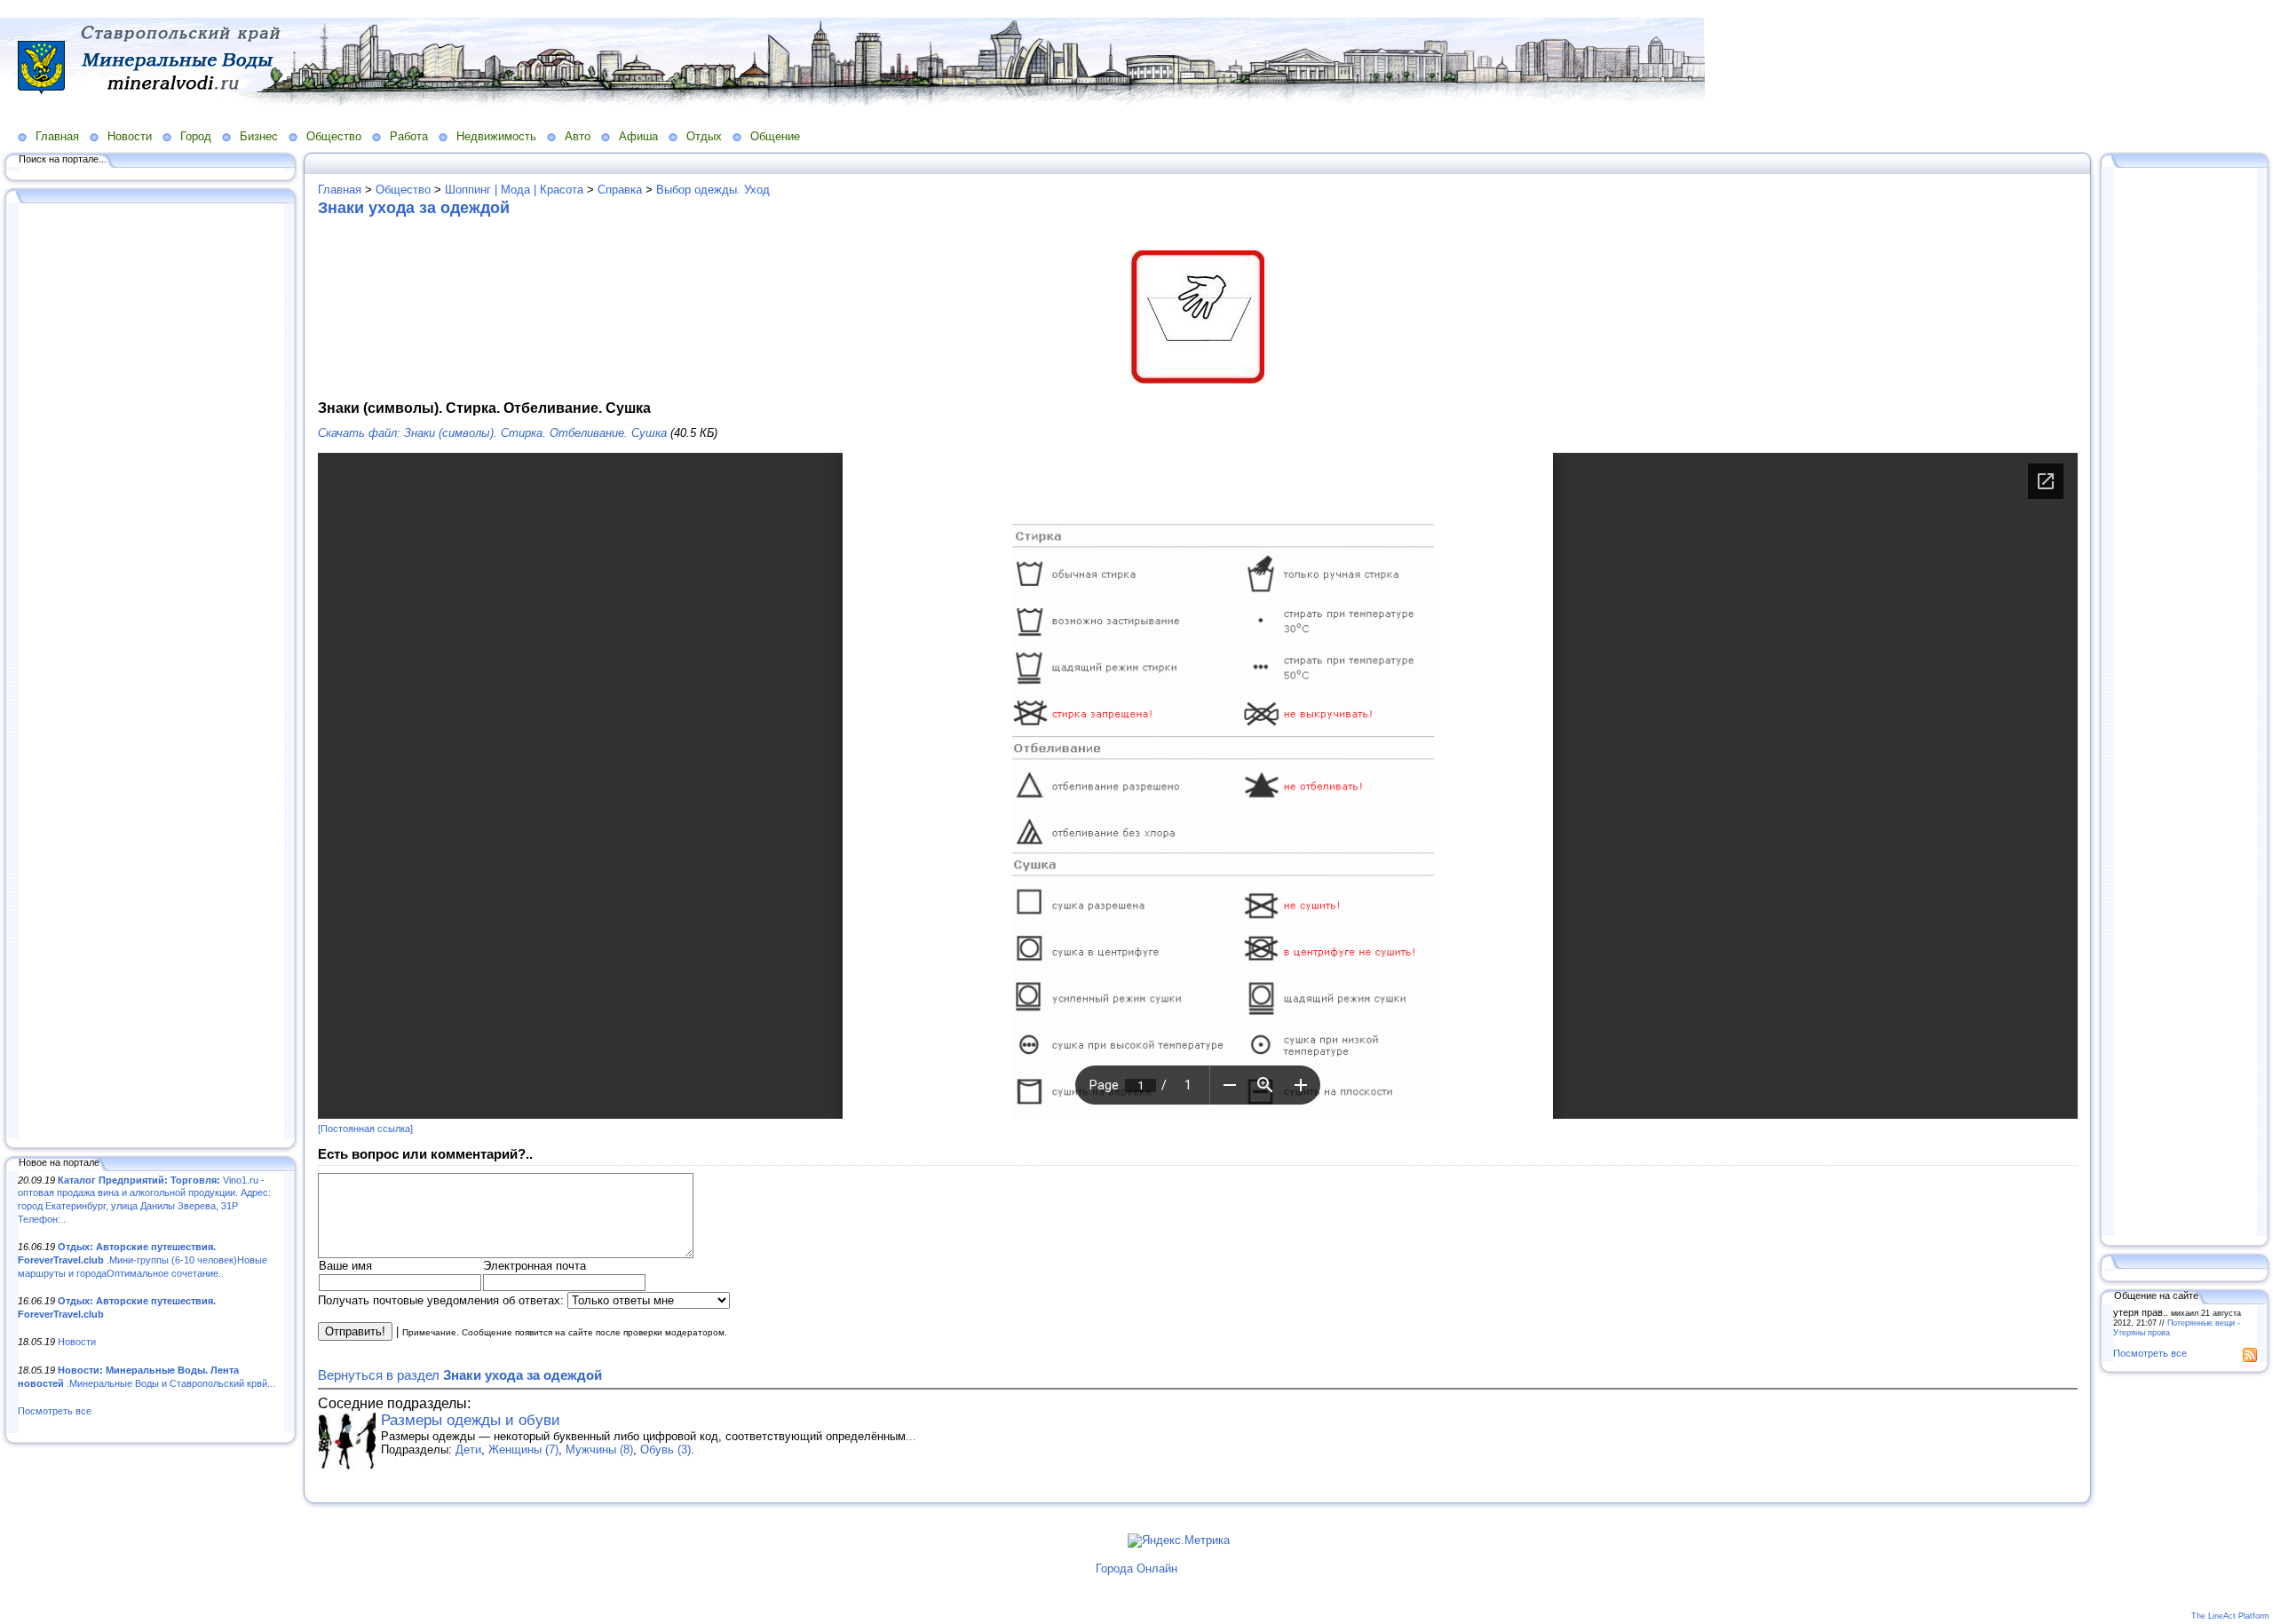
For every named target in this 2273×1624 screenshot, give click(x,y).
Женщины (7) (523, 1450)
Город (196, 136)
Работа (409, 136)
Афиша (638, 136)
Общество (334, 136)
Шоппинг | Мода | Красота (514, 190)
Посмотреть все (55, 1411)
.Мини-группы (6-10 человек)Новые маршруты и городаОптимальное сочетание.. (143, 1260)
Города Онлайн (1136, 1569)
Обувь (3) (665, 1450)
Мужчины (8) (599, 1450)
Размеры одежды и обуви (471, 1420)
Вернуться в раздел (460, 1375)
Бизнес (259, 136)
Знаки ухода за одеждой (414, 208)
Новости (130, 136)
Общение (775, 136)
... (911, 1436)
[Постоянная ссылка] (365, 1129)
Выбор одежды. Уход (713, 190)
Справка (620, 190)
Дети (468, 1450)
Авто (578, 136)
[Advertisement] (151, 672)
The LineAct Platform (2230, 1616)
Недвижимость (496, 136)
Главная (57, 136)
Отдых (704, 136)
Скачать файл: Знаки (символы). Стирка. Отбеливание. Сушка (492, 433)
